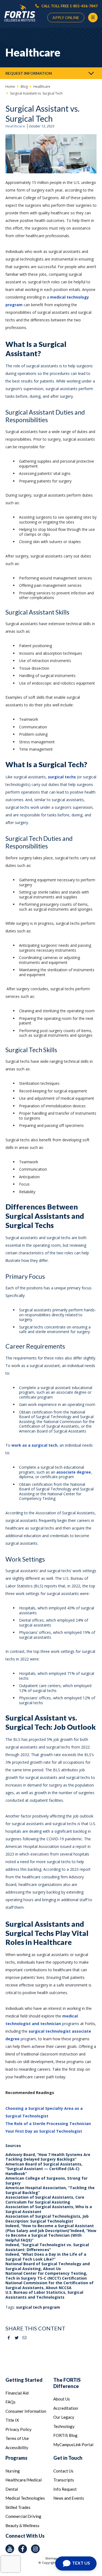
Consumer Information (26, 2411)
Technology (64, 2426)
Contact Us (63, 2471)
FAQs (10, 2402)
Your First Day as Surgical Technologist (44, 2131)
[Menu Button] (93, 18)
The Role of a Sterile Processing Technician (48, 2124)
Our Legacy (64, 2417)
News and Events (69, 2498)
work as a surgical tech (34, 1445)
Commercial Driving (23, 2516)
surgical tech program (38, 2307)
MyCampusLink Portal (73, 2445)
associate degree (74, 1472)
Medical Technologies (25, 2498)
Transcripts (64, 2480)
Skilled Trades (18, 2507)
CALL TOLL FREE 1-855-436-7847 (69, 6)
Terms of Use (17, 2438)
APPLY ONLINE (66, 18)
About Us (62, 2399)
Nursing (13, 2471)
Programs (16, 2458)
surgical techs (62, 777)
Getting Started (24, 2380)
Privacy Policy (18, 2429)
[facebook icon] (23, 2549)
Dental (12, 2489)
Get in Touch (68, 2458)
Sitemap (51, 2558)
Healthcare (15, 126)
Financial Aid (17, 2393)
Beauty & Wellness (22, 2525)
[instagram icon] (35, 2549)
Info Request (65, 2489)
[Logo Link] (20, 13)
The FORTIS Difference (67, 2383)
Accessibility (17, 2447)
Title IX (12, 2420)
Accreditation (66, 2408)
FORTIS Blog (65, 2435)
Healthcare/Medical (24, 2480)
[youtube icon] (10, 2549)
